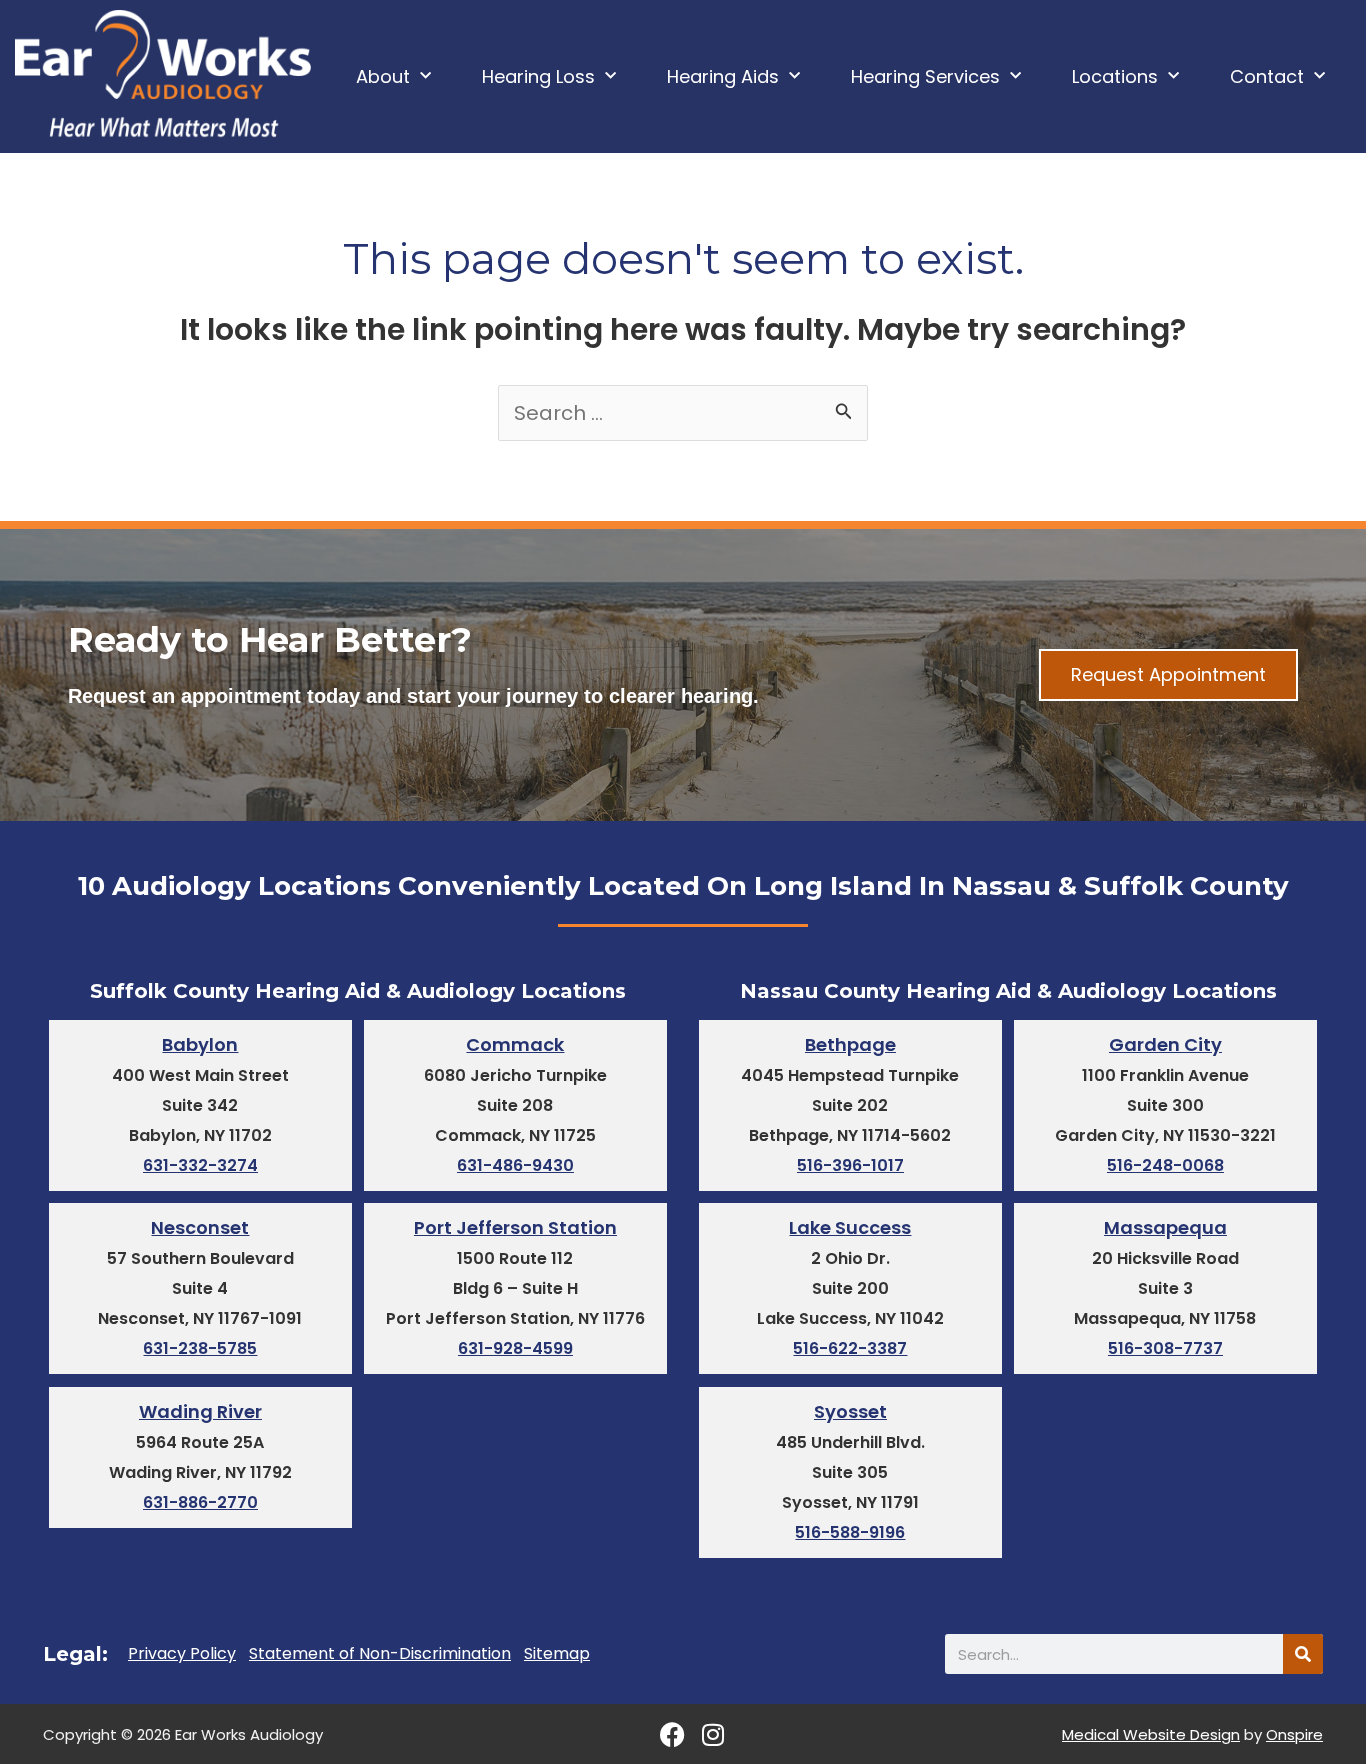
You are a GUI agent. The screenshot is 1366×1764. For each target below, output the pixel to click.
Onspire (1294, 1734)
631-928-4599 (515, 1348)
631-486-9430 (515, 1165)
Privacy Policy (182, 1654)
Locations (1115, 76)
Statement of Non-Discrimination (380, 1654)
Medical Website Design (1151, 1734)
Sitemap (557, 1654)
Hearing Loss (538, 76)
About (383, 76)
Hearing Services (925, 76)
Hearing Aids (723, 76)
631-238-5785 (200, 1348)
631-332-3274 (200, 1165)
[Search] (1303, 1654)
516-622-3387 (850, 1348)
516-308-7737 (1165, 1348)
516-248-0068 (1165, 1165)
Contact (1267, 76)
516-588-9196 (850, 1532)
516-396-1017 (850, 1165)
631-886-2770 (200, 1502)
